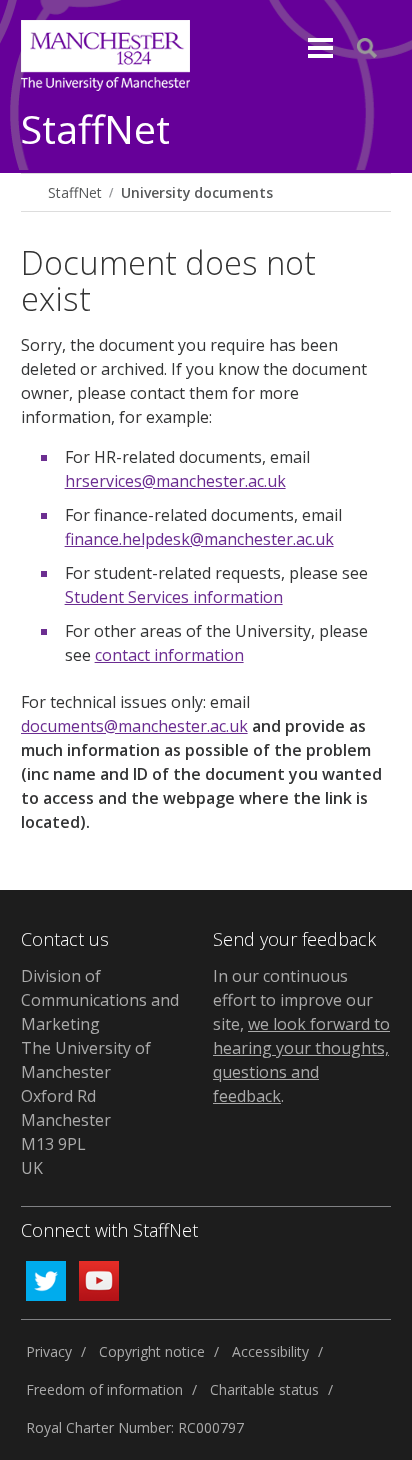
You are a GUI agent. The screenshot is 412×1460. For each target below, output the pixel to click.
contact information (169, 655)
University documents (197, 192)
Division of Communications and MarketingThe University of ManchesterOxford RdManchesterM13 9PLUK (100, 1072)
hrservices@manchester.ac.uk (175, 481)
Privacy (49, 1351)
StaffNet (95, 130)
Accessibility (270, 1351)
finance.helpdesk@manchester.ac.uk (199, 539)
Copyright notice (152, 1351)
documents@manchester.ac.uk (134, 726)
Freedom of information (104, 1389)
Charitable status (264, 1389)
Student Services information (174, 597)
